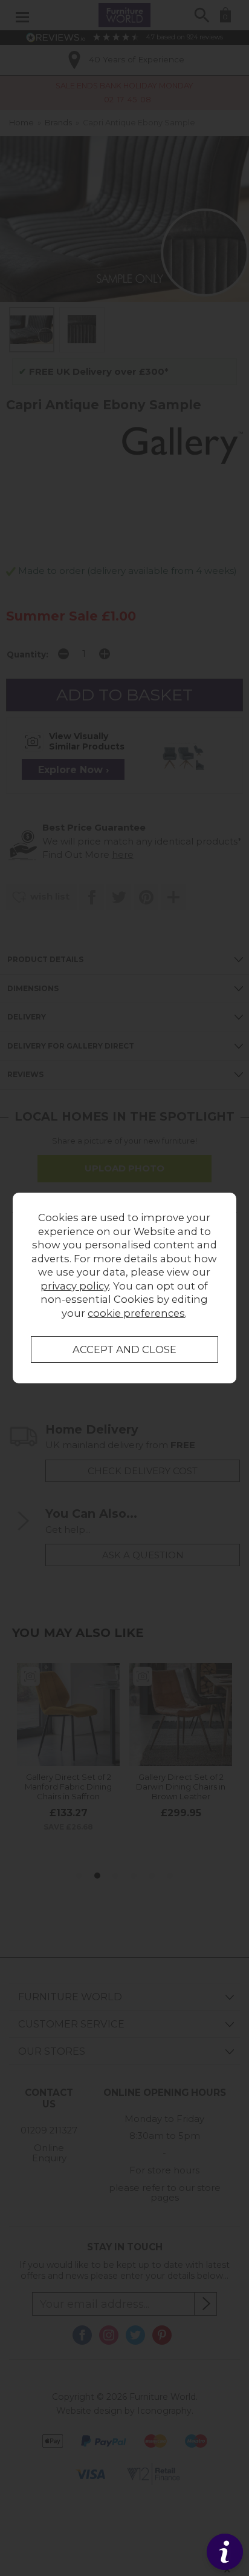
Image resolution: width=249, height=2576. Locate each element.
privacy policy (75, 1286)
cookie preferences (136, 1313)
